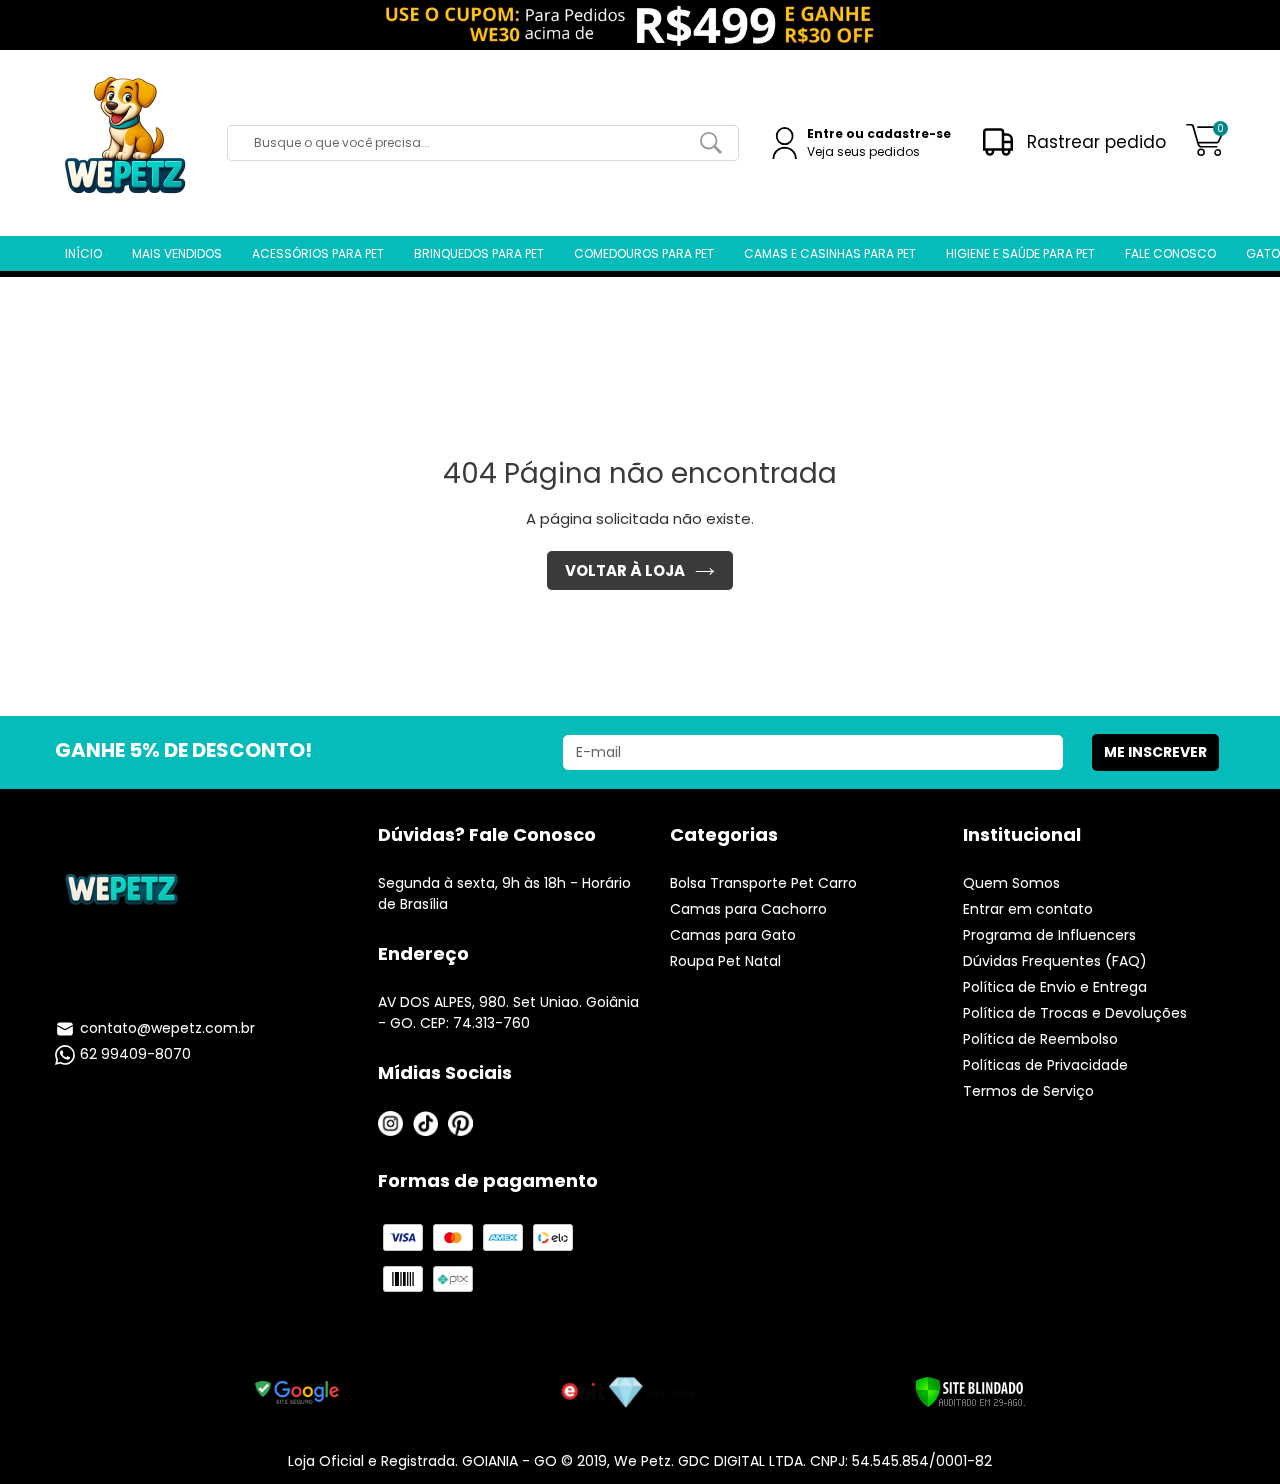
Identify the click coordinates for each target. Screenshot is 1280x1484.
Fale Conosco (1170, 253)
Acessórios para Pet (318, 253)
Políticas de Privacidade (1045, 1065)
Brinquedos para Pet (479, 253)
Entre (825, 133)
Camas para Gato (733, 935)
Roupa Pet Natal (725, 961)
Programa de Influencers (1049, 935)
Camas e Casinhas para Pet (830, 253)
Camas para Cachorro (748, 909)
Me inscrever (1155, 752)
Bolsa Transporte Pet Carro (763, 883)
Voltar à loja (625, 570)
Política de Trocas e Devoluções (1075, 1013)
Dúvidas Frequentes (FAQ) (1055, 961)
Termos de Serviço (1028, 1091)
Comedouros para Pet (644, 253)
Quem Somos (1011, 883)
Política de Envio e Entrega (1055, 987)
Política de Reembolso (1040, 1039)
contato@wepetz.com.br (167, 1028)
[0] (1205, 150)
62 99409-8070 (135, 1054)
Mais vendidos (177, 253)
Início (83, 253)
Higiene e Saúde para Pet (1020, 253)
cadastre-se (909, 133)
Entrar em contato (1028, 909)
